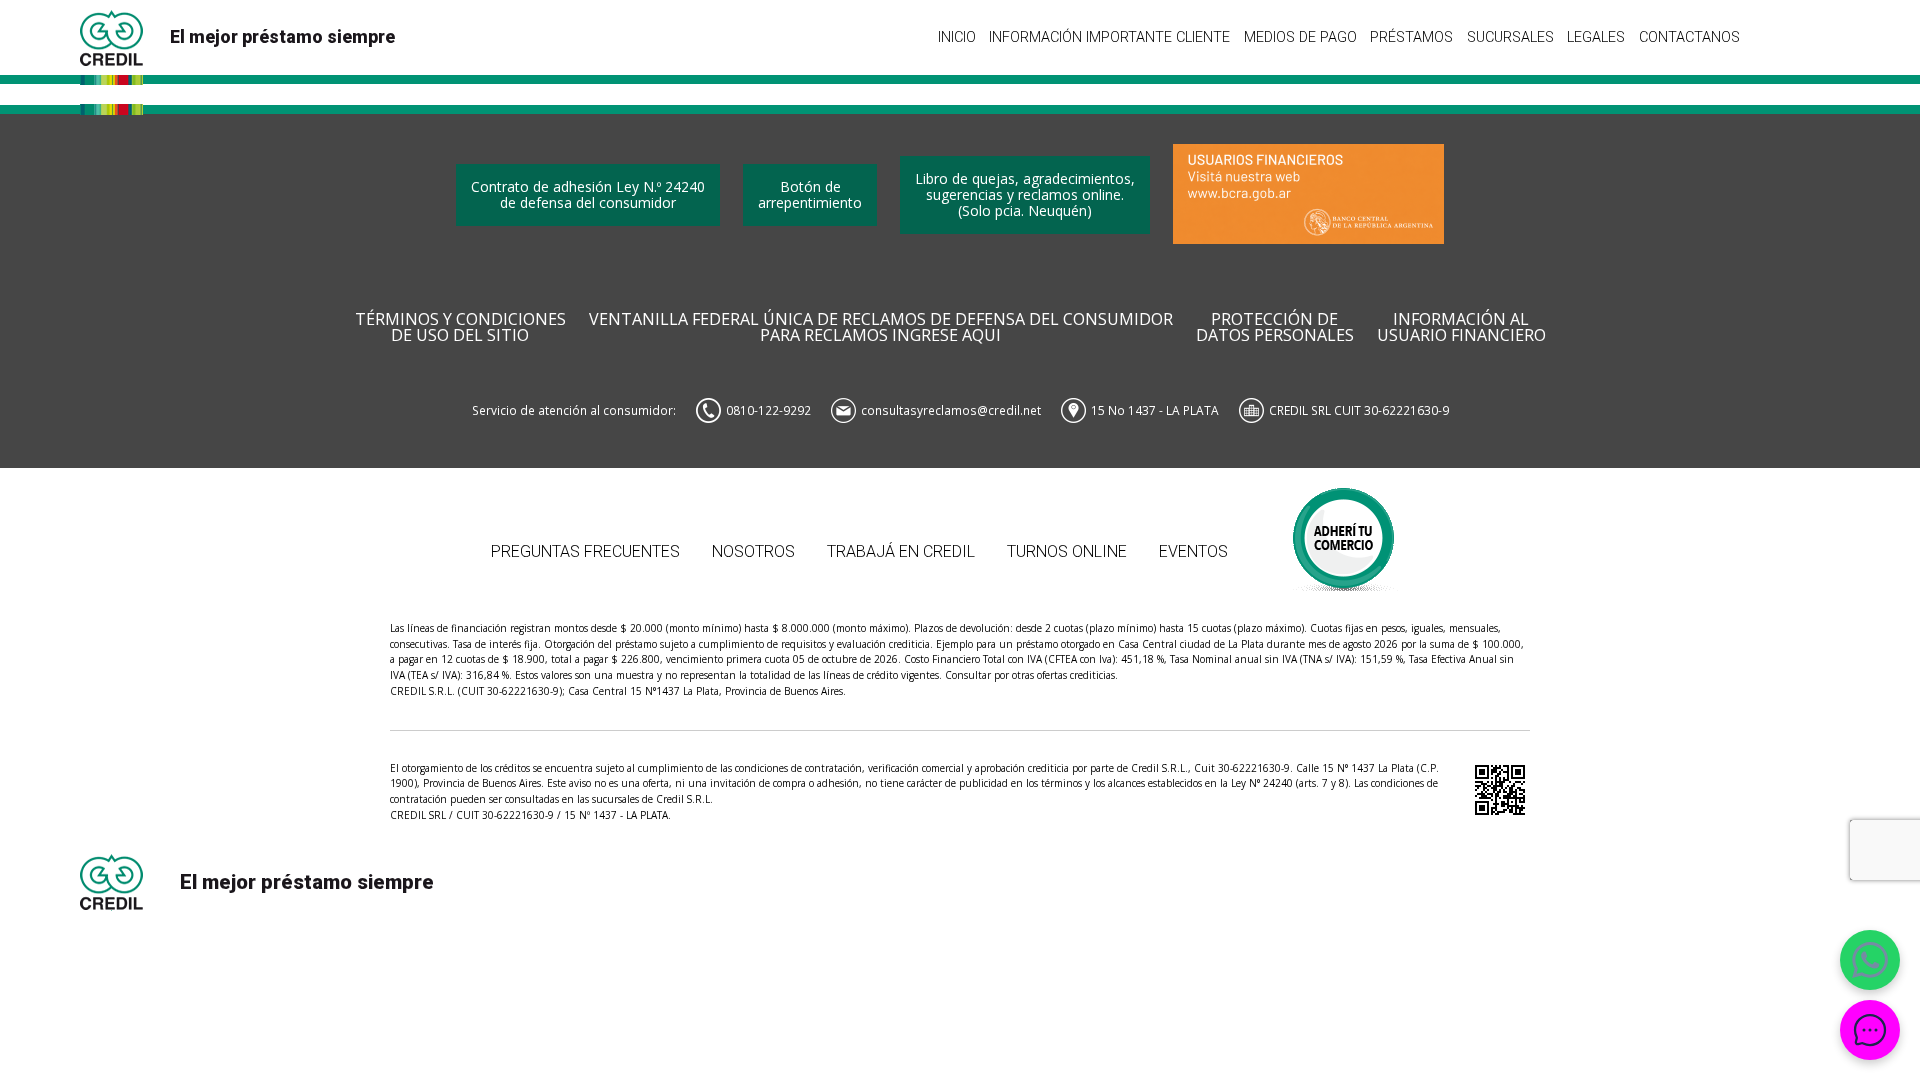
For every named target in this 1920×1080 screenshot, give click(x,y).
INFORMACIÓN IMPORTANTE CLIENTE (1109, 36)
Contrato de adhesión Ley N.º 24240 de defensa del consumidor (588, 194)
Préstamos (1411, 36)
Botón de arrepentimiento (810, 194)
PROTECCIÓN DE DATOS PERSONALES (1275, 328)
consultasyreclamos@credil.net (951, 410)
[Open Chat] (1870, 1030)
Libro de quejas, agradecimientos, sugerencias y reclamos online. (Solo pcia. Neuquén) (1025, 194)
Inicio (957, 36)
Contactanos (1689, 36)
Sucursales (1510, 36)
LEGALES (1596, 36)
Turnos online (1067, 551)
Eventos (1193, 551)
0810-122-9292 (768, 410)
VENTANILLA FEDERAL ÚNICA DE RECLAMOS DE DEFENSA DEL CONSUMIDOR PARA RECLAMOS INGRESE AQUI (881, 328)
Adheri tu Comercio (1344, 529)
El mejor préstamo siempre (282, 37)
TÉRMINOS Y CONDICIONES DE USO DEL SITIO (460, 328)
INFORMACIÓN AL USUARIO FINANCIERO (1461, 328)
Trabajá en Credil (901, 551)
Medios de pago (1300, 36)
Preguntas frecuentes (585, 551)
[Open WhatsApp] (1870, 960)
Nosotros (753, 551)
